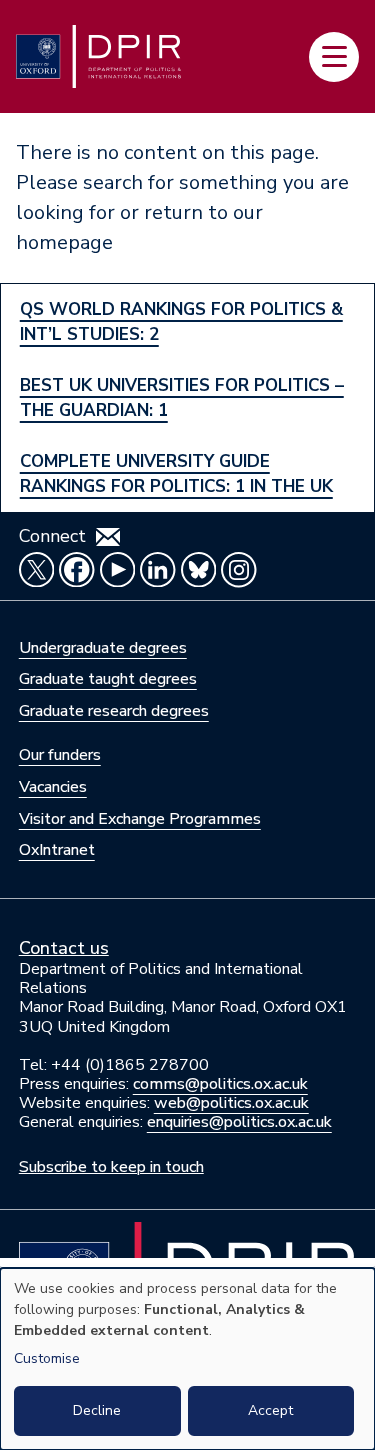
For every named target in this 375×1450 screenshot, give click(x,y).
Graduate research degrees (114, 711)
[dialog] (187, 1359)
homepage (64, 242)
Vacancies (53, 787)
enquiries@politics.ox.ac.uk (239, 1122)
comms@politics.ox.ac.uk (220, 1084)
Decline (97, 1410)
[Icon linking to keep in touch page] (108, 537)
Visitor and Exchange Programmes (140, 819)
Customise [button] (47, 1358)
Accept (270, 1410)
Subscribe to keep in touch (111, 1167)
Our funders (60, 755)
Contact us (64, 948)
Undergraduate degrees (103, 648)
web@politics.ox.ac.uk (231, 1103)
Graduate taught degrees (108, 679)
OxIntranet (57, 850)
